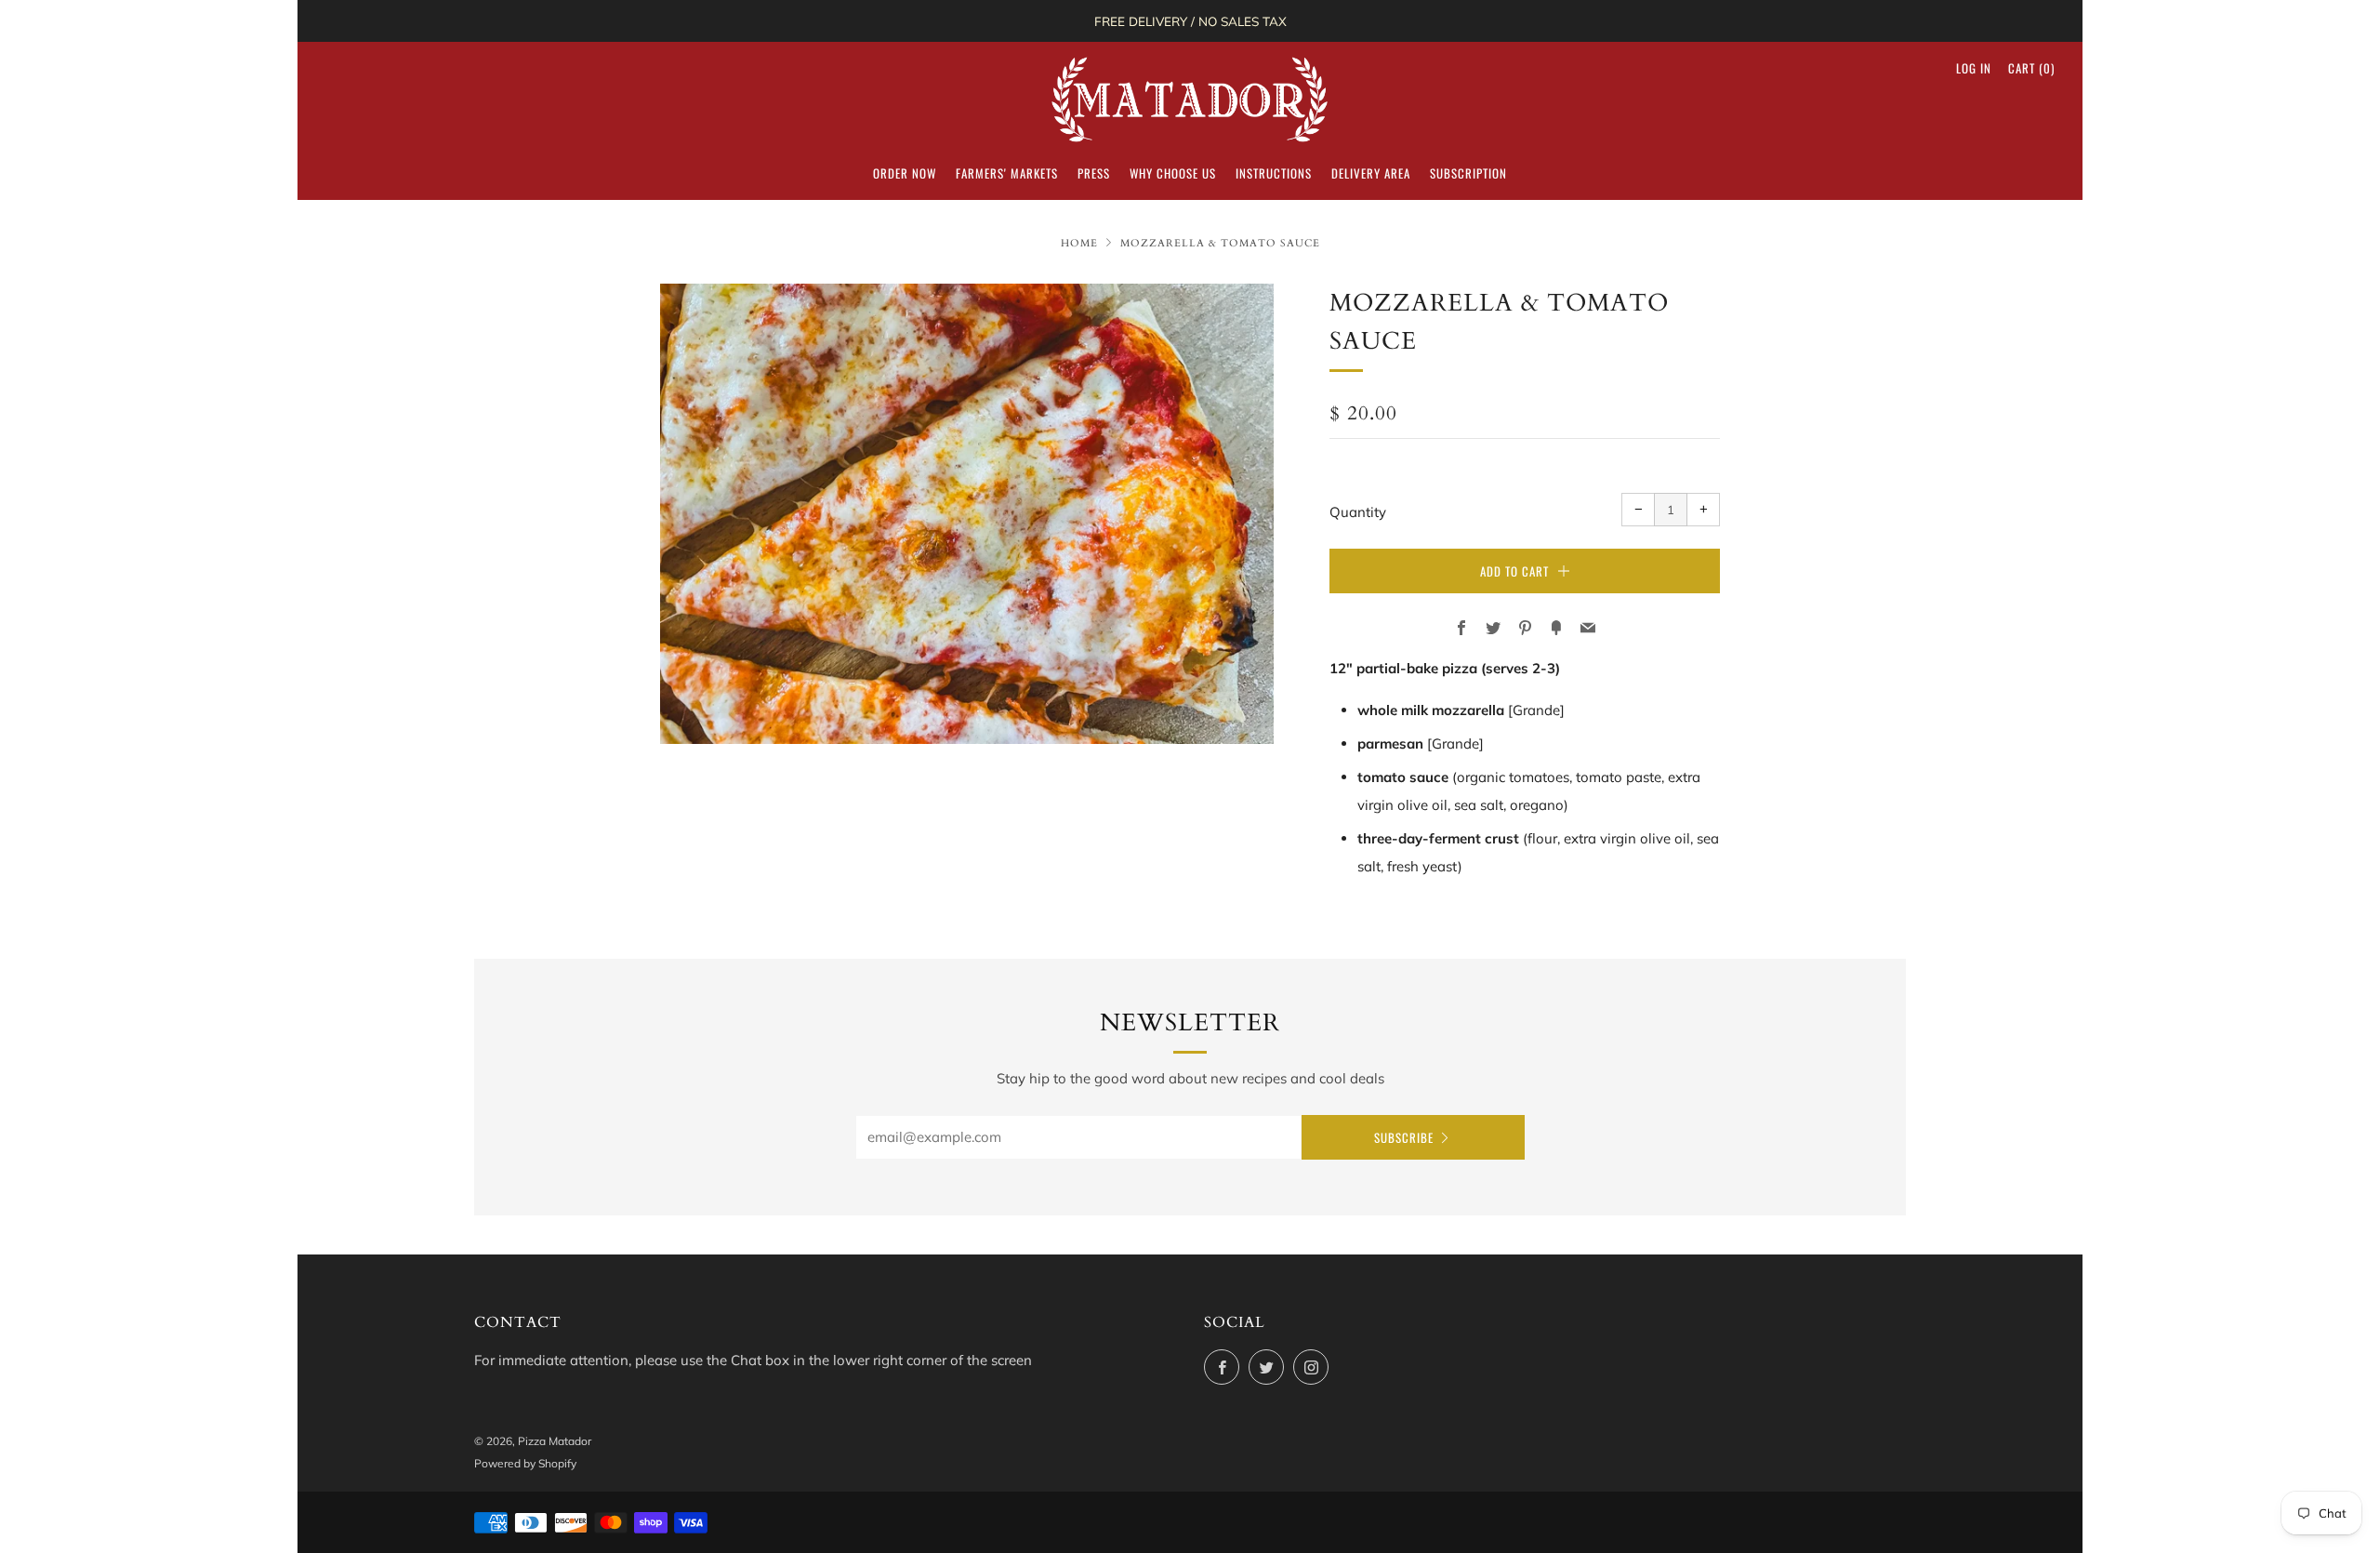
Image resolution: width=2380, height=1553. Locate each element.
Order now (905, 173)
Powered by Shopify (525, 1463)
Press (1094, 173)
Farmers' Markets (1007, 173)
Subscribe (1404, 1137)
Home (1079, 243)
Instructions (1274, 173)
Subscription (1468, 173)
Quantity (1358, 512)
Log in (1974, 68)
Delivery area (1371, 173)
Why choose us (1173, 173)
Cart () (2031, 68)
